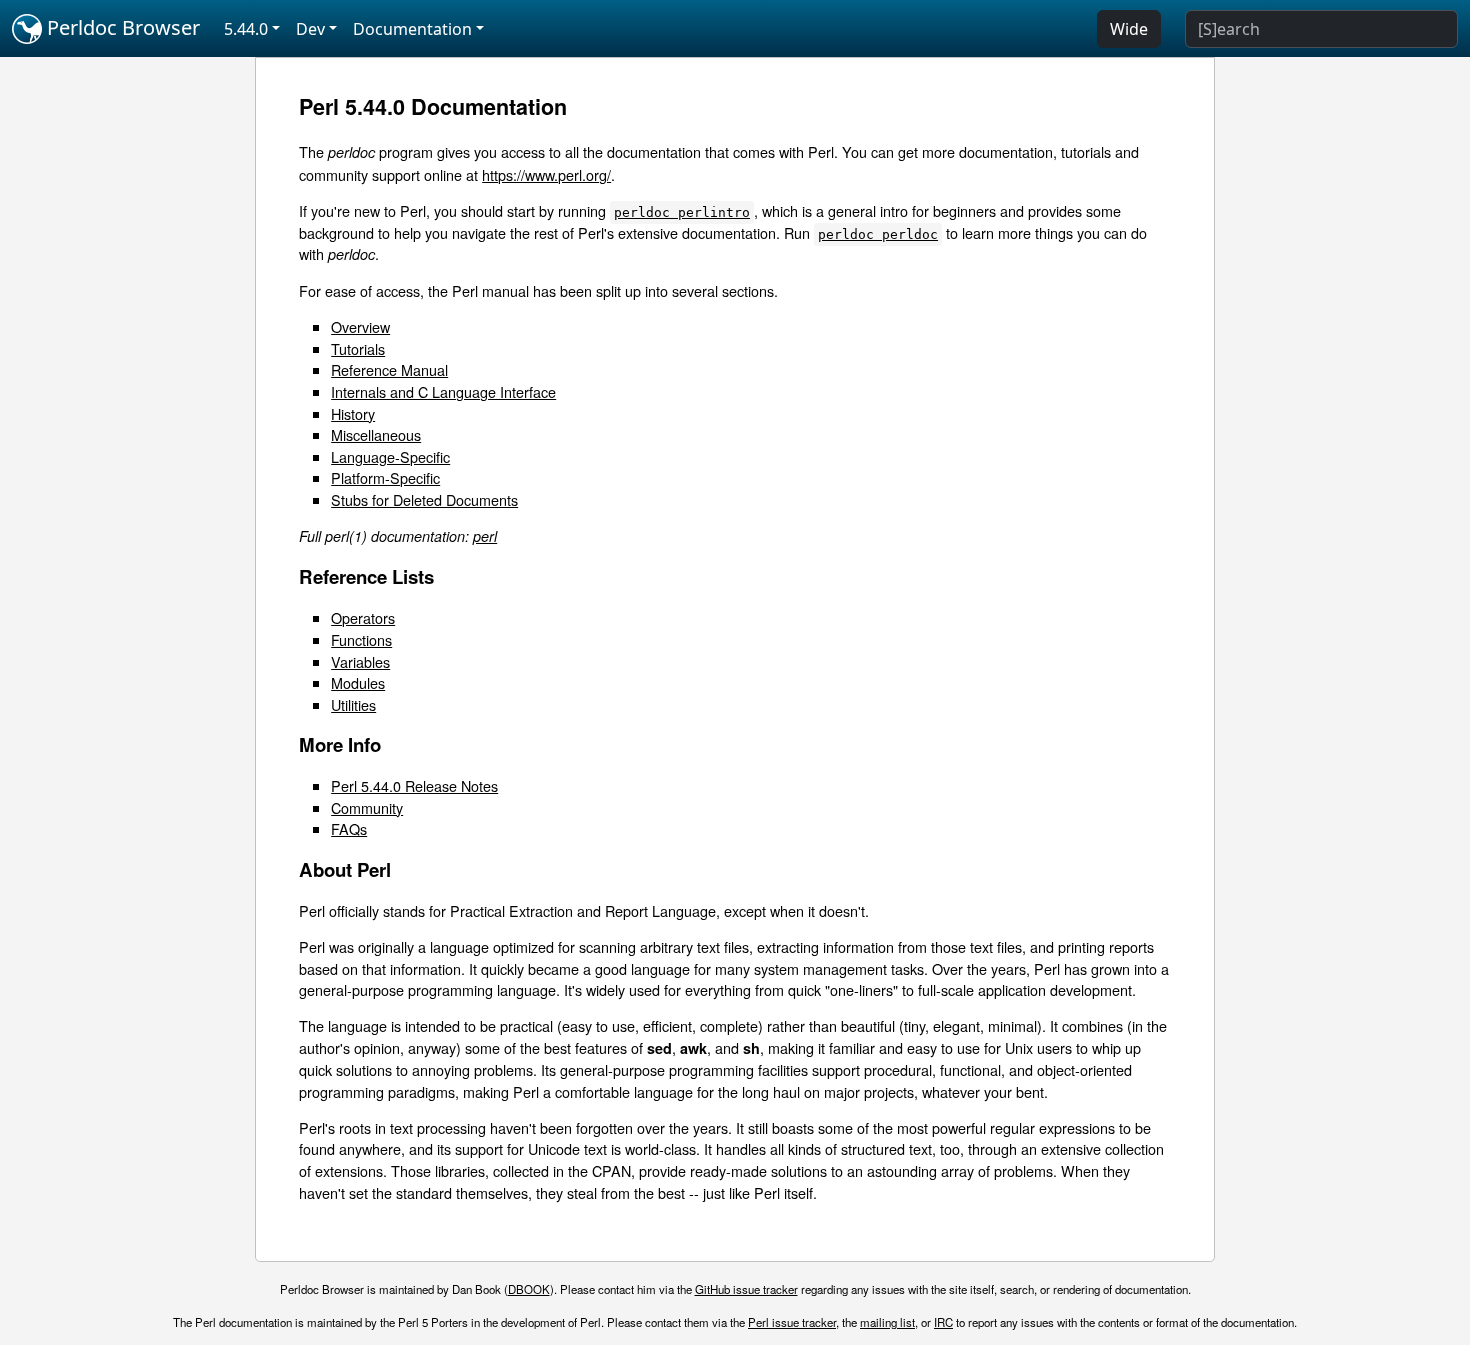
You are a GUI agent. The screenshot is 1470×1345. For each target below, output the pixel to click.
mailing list (887, 1322)
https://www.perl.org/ (546, 174)
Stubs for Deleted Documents (424, 499)
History (353, 413)
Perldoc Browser (121, 27)
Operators (363, 617)
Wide (1129, 29)
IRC (943, 1322)
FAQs (349, 828)
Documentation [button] (412, 29)
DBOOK (529, 1289)
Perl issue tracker (792, 1322)
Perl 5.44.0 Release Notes (414, 785)
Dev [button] (310, 29)
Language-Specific (390, 456)
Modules (358, 682)
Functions (361, 639)
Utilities (353, 704)
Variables (360, 661)
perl (485, 536)
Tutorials (358, 348)
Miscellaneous (376, 434)
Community (367, 807)
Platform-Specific (385, 477)
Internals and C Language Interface (443, 391)
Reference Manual (389, 369)
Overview (360, 326)
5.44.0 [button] (246, 29)
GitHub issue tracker (746, 1289)
